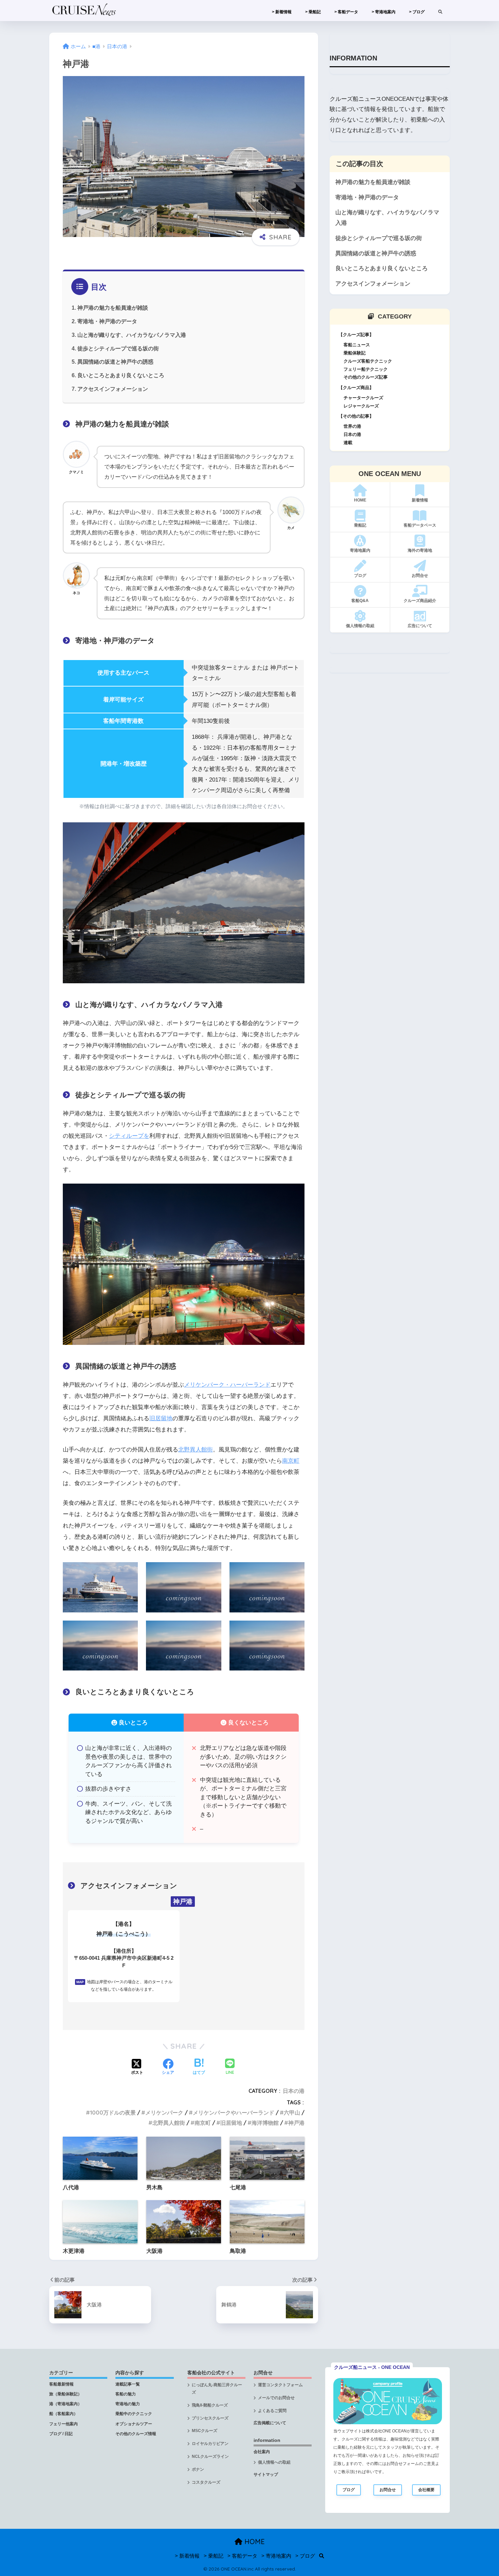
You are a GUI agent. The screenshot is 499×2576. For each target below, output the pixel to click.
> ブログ (417, 12)
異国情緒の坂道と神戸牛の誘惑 (115, 362)
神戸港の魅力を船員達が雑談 (113, 308)
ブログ (349, 2490)
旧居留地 (161, 1418)
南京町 (291, 1461)
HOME (254, 2542)
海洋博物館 (265, 2123)
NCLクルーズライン (210, 2456)
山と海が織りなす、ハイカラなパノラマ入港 (132, 335)
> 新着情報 (282, 12)
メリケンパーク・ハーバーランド (227, 1385)
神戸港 (296, 2123)
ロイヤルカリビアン (210, 2444)
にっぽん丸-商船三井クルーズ (217, 2389)
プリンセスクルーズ (210, 2418)
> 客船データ (346, 12)
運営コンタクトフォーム (280, 2385)
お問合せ (388, 2490)
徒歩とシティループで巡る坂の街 (118, 348)
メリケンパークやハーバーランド (234, 2113)
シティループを (129, 1136)
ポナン (198, 2469)
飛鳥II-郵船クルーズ (210, 2405)
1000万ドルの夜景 (113, 2113)
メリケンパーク (164, 2113)
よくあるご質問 (272, 2411)
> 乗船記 (313, 12)
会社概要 (426, 2490)
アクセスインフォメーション (113, 389)
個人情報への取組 (274, 2462)
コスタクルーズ (206, 2482)
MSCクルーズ (205, 2431)
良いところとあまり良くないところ (121, 375)
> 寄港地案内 (384, 12)
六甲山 (292, 2113)
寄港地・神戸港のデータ (107, 321)
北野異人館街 (196, 1450)
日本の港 (294, 2091)
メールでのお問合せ (276, 2398)
